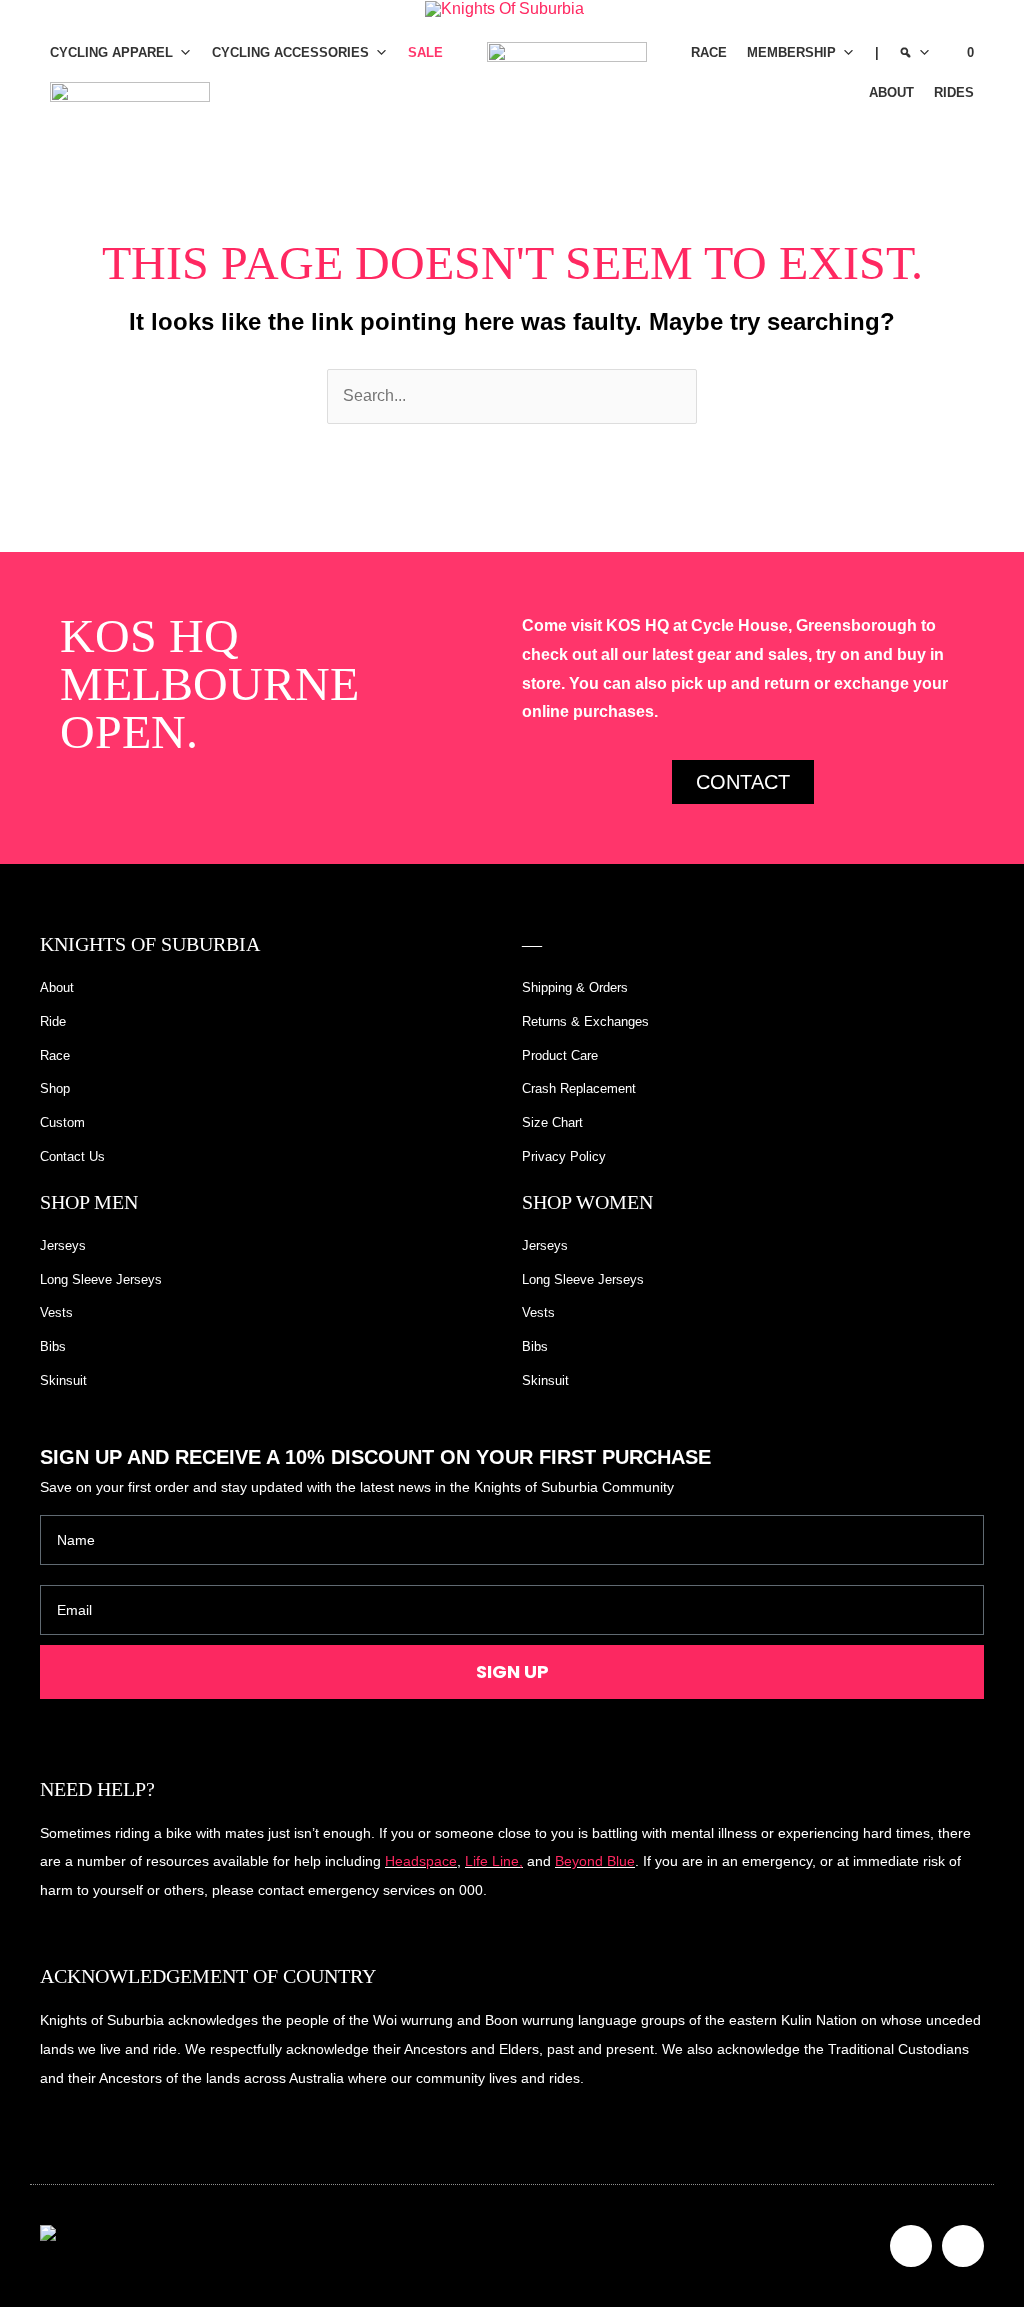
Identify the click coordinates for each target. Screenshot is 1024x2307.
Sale (425, 52)
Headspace (421, 1861)
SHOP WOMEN (587, 1202)
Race (709, 52)
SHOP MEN (89, 1202)
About (891, 92)
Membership (791, 52)
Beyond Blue (595, 1861)
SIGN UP (512, 1671)
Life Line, (494, 1861)
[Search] (915, 53)
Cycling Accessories (290, 52)
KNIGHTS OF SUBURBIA (150, 944)
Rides (954, 92)
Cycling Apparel (111, 52)
